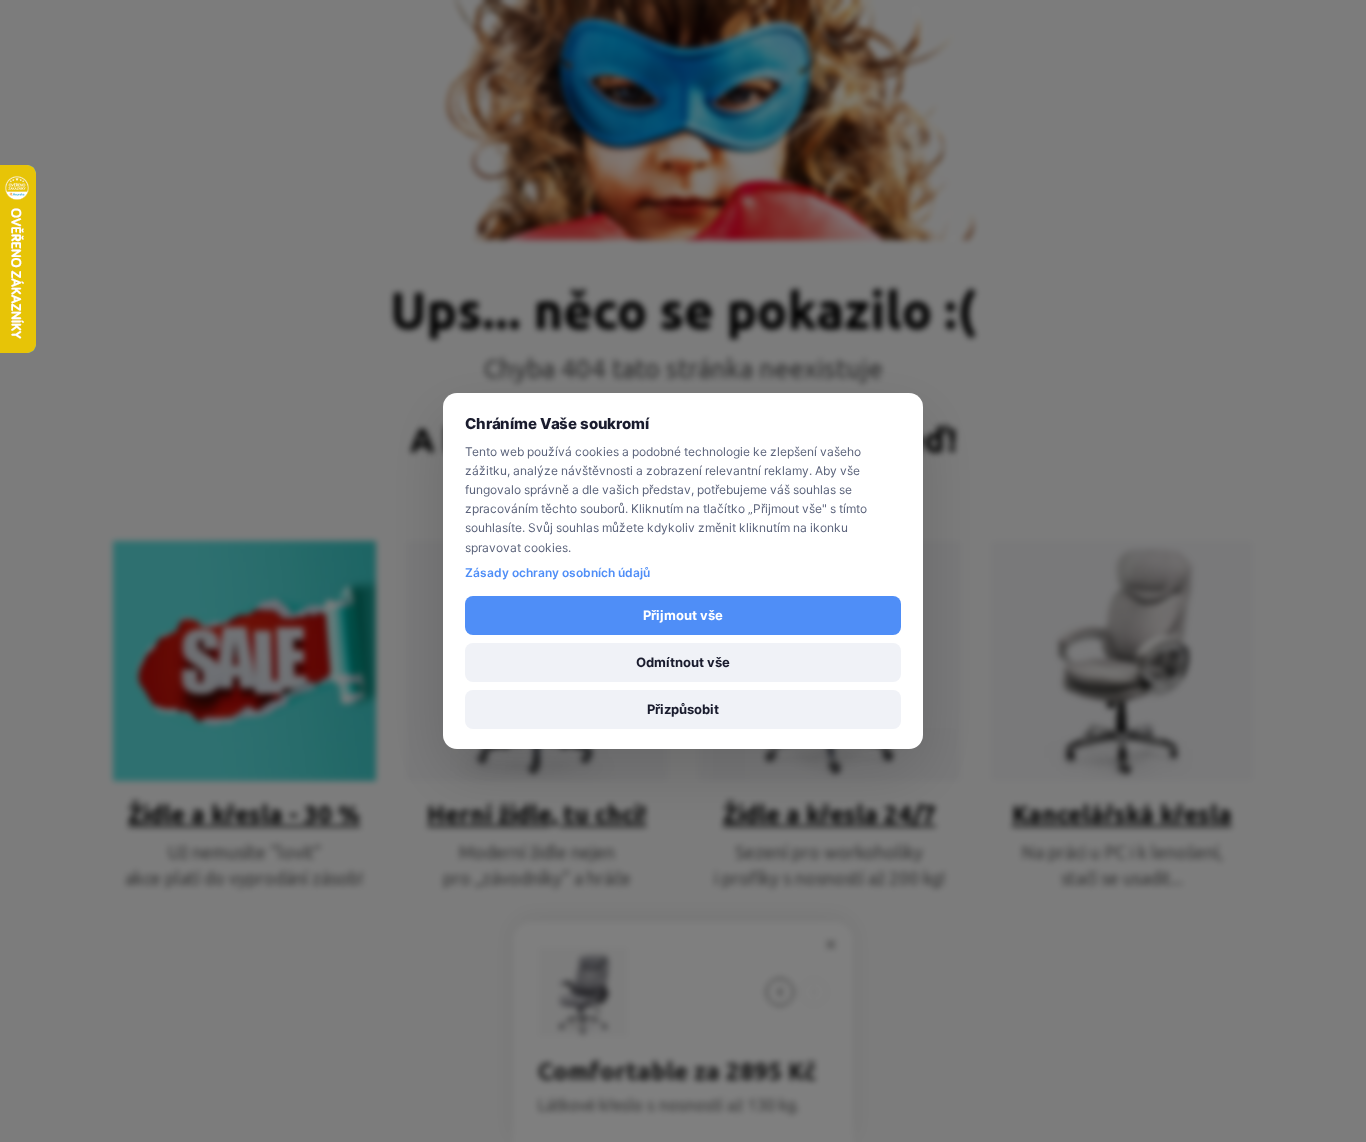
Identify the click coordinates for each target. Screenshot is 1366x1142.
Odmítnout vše (683, 662)
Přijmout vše (683, 615)
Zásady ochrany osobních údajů (557, 572)
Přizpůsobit (683, 709)
